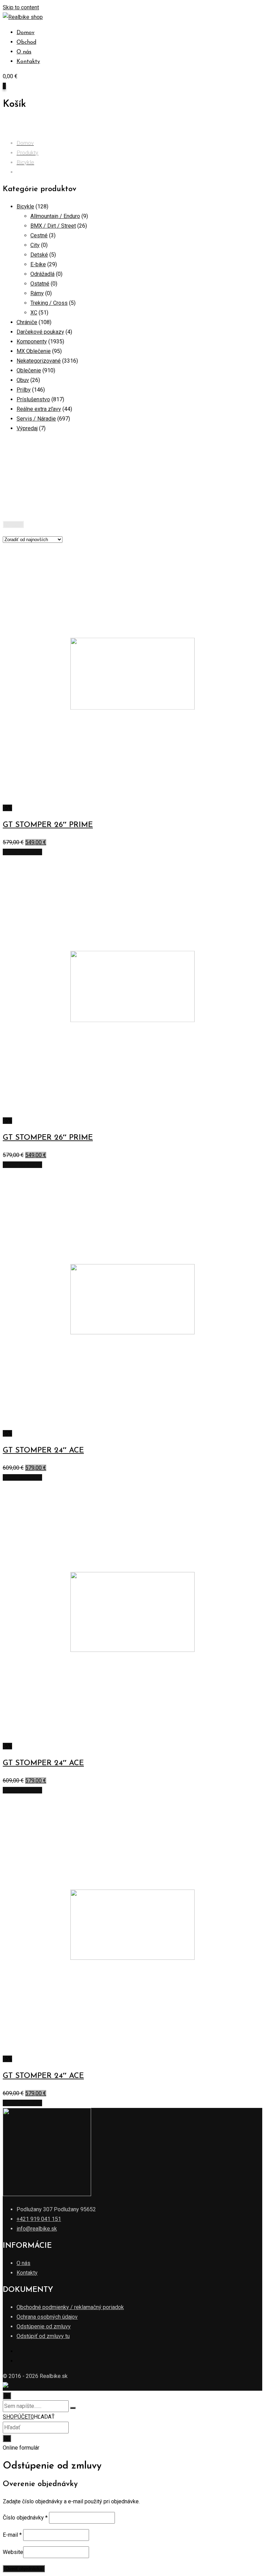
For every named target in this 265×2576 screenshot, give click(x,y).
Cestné (39, 235)
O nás (24, 52)
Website (13, 2552)
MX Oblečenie (34, 351)
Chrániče (27, 322)
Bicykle (25, 206)
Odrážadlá (42, 274)
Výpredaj (27, 428)
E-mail (12, 2535)
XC (34, 313)
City (35, 245)
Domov (26, 33)
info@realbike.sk (37, 2229)
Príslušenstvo (33, 399)
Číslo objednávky (25, 2518)
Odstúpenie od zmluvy (44, 2326)
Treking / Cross (49, 303)
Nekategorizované (39, 361)
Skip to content (21, 7)
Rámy (37, 293)
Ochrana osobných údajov (47, 2317)
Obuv (23, 380)
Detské (39, 255)
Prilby (24, 390)
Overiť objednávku (24, 2569)
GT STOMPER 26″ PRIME (48, 825)
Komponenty (32, 342)
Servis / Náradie (36, 419)
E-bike (38, 264)
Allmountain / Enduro (55, 216)
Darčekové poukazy (40, 332)
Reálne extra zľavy (39, 409)
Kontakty (28, 62)
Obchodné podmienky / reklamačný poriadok (70, 2307)
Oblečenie (29, 370)
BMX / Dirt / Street (53, 226)
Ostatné (40, 284)
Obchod (26, 42)
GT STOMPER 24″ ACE (43, 1451)
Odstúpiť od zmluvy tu (43, 2336)
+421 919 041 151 (39, 2219)
